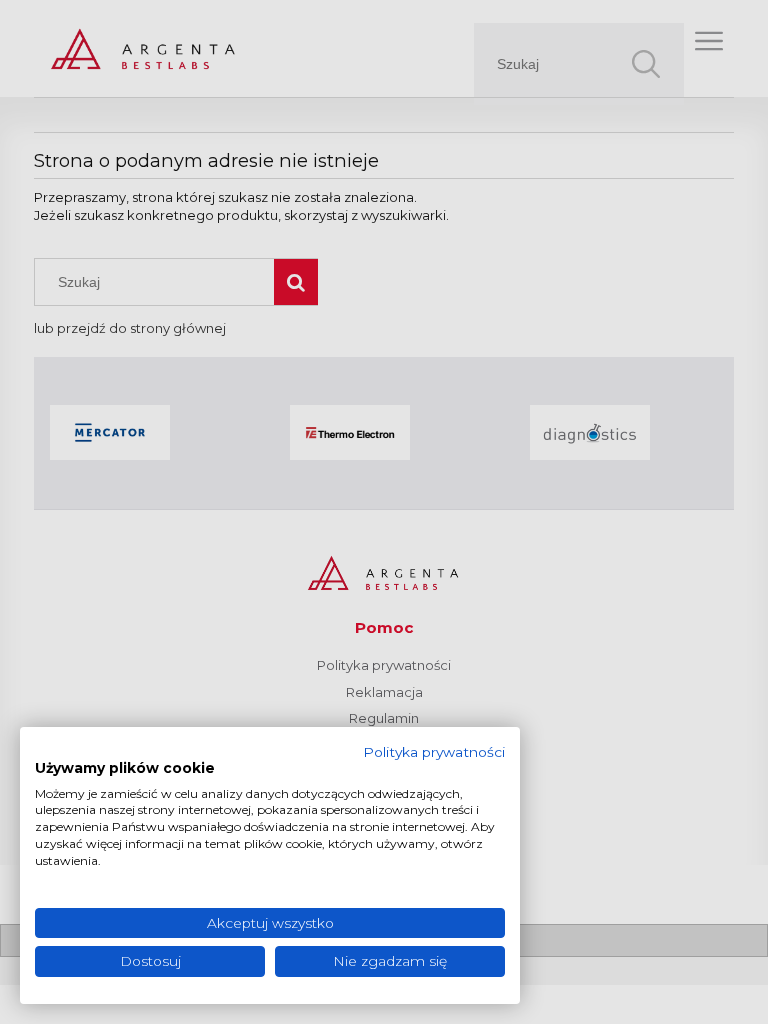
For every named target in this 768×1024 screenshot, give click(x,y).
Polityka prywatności (434, 752)
